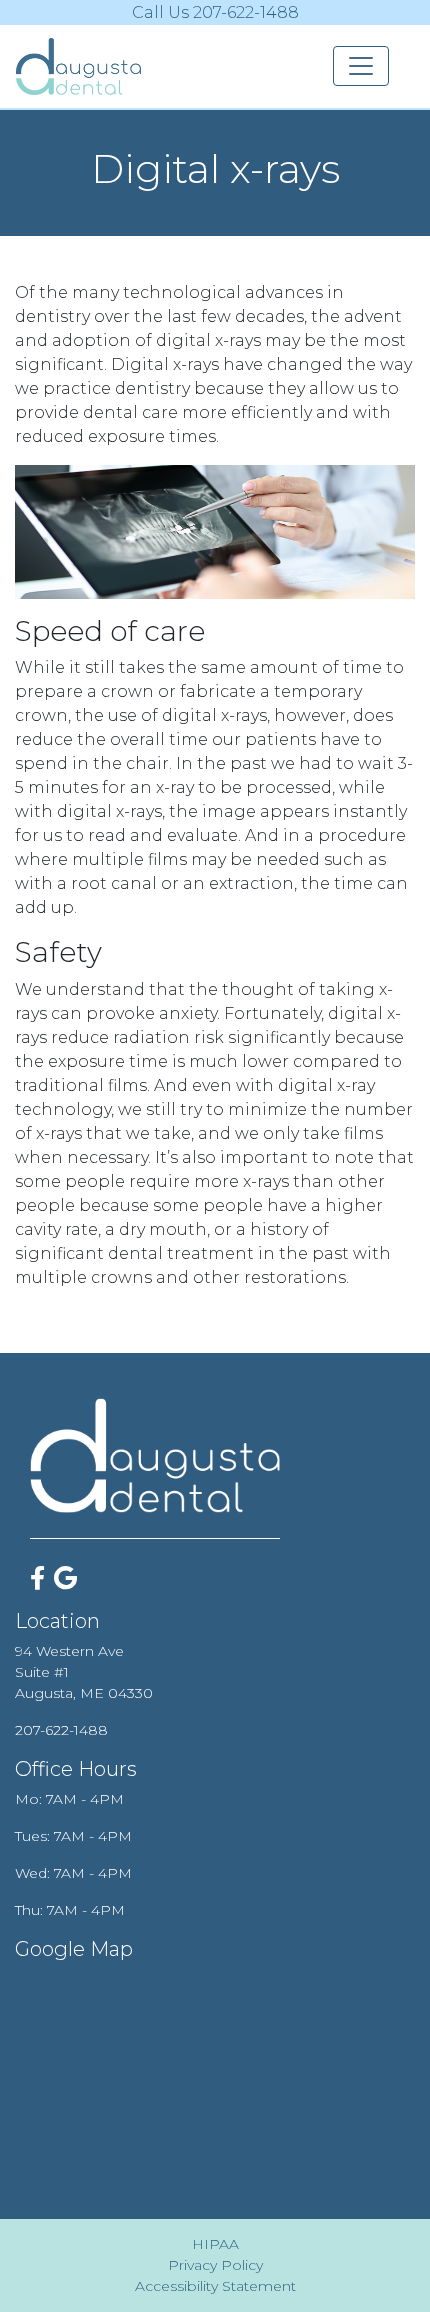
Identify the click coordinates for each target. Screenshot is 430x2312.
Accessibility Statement (215, 2286)
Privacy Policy (215, 2265)
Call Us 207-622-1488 (215, 12)
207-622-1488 (61, 1730)
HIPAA (215, 2244)
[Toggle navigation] (361, 66)
